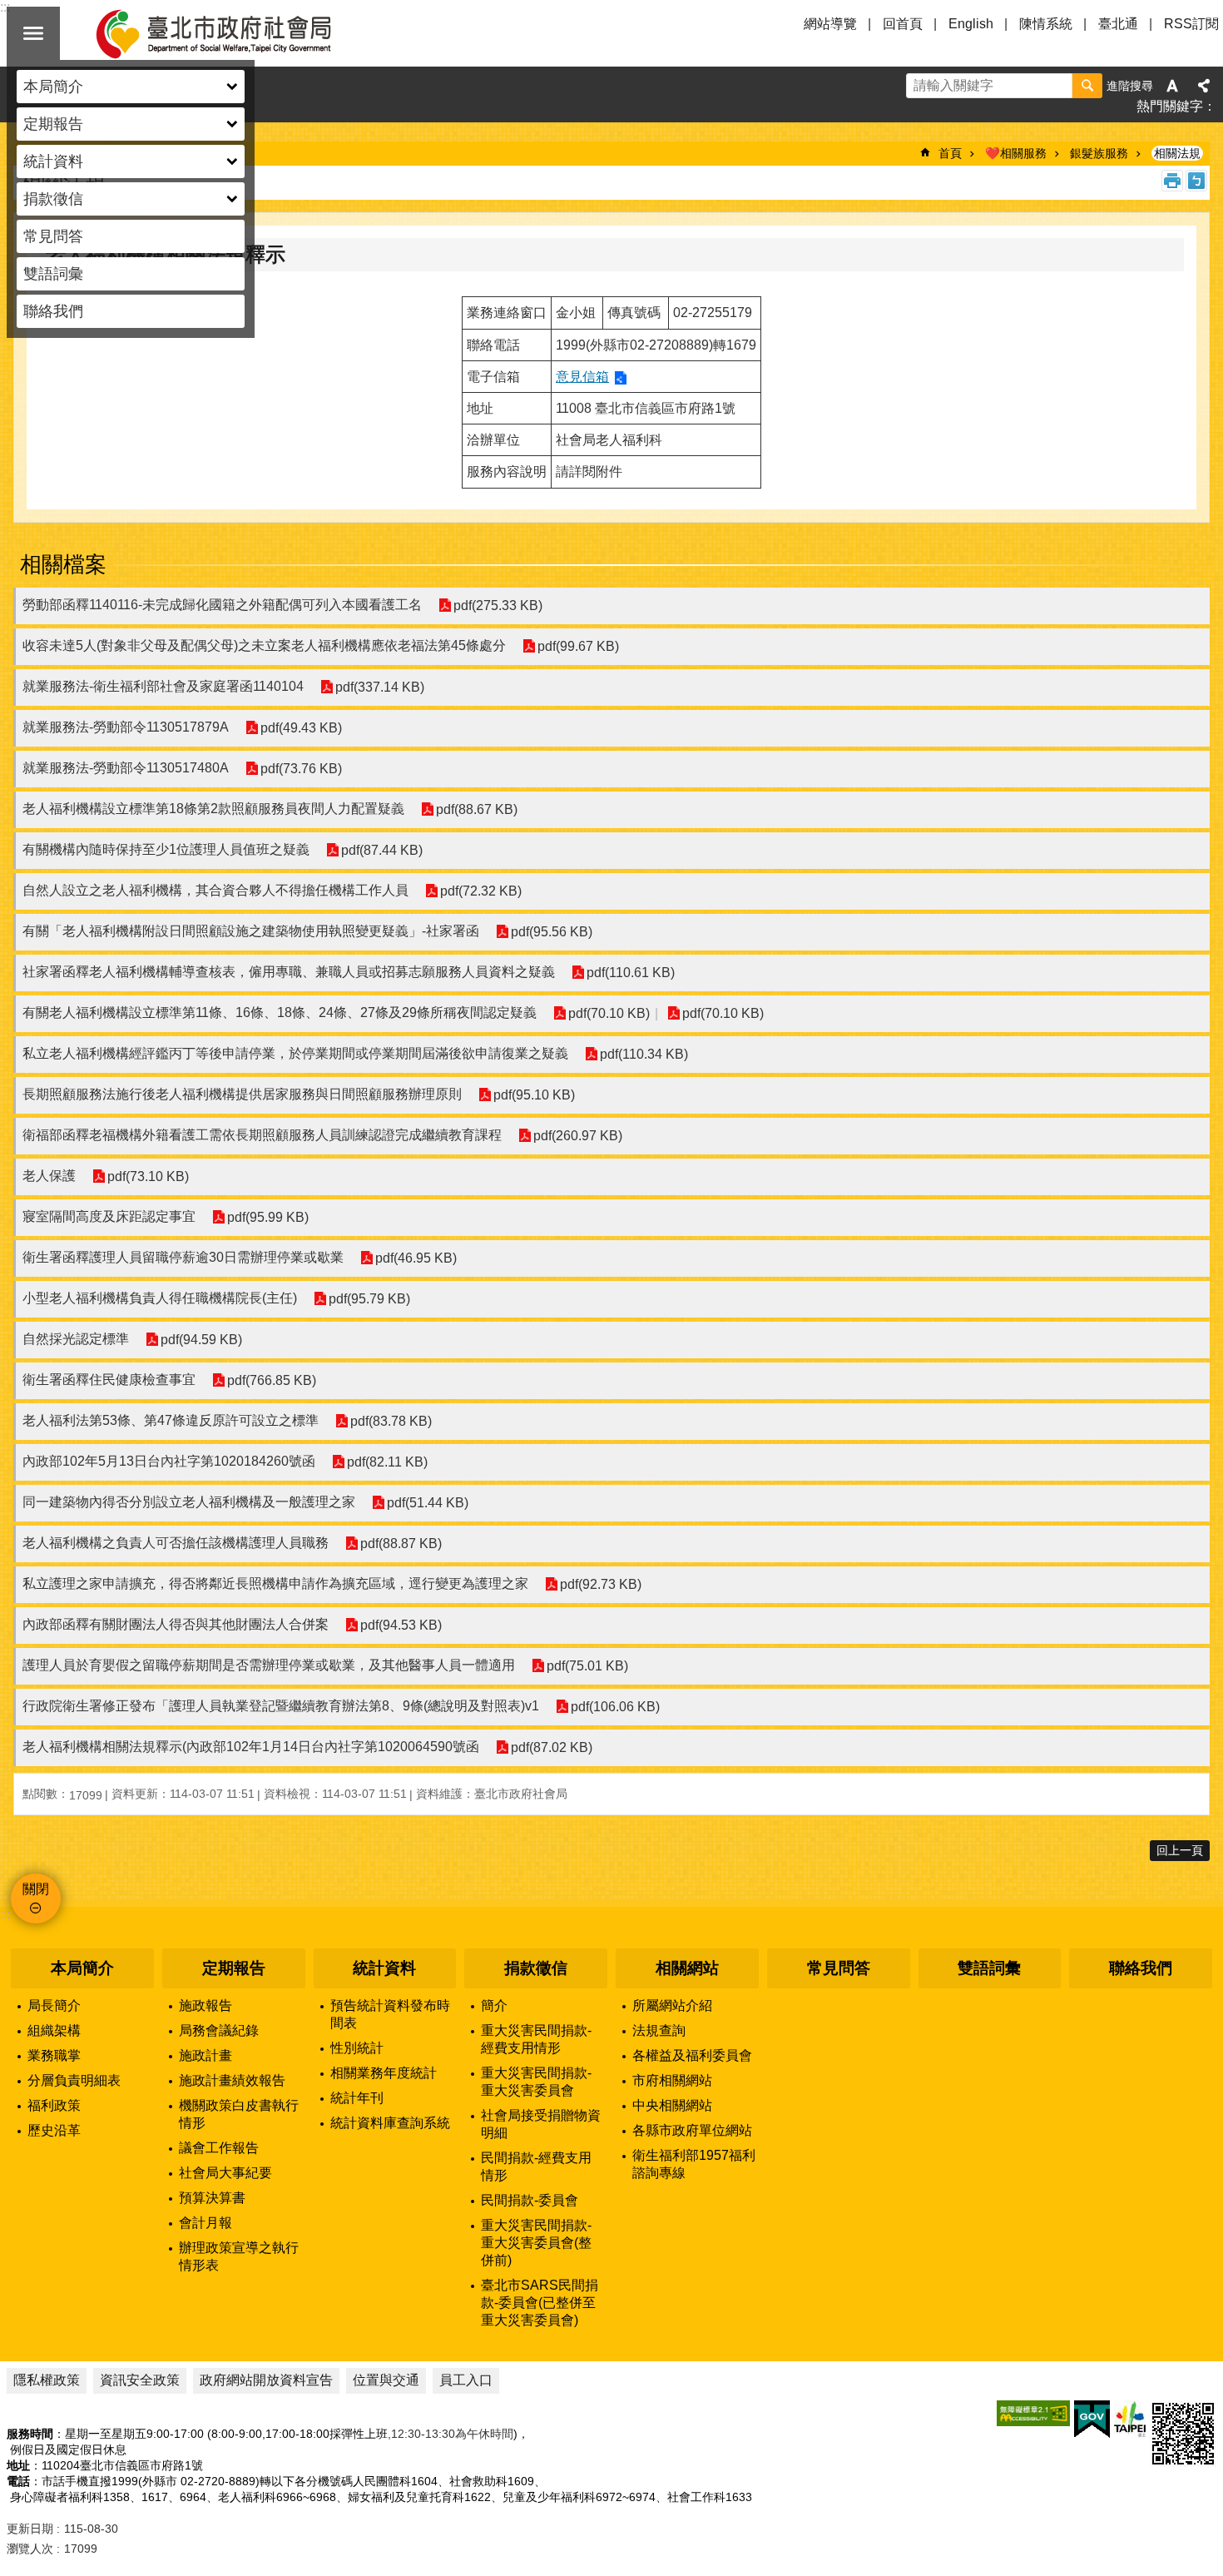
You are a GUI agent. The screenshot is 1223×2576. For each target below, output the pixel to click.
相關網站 (687, 1968)
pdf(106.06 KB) (615, 1707)
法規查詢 (659, 2030)
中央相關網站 (672, 2105)
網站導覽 (830, 24)
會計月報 (205, 2223)
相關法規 (1177, 153)
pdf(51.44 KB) (428, 1503)
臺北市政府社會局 (233, 33)
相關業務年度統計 (384, 2073)
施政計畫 (205, 2055)
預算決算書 (212, 2198)
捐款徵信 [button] (53, 199)
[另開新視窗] (1033, 2413)
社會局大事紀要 (225, 2173)
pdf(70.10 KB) (609, 1013)
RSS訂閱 (1191, 24)
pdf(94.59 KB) (201, 1340)
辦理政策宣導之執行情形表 (239, 2256)
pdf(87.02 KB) (552, 1747)
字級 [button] (1172, 86)
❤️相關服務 (1016, 153)
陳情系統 (1046, 24)
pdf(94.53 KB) (401, 1625)
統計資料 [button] (53, 161)
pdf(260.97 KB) (578, 1136)
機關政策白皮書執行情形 (239, 2114)
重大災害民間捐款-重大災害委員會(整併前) (536, 2243)
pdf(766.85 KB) (272, 1380)
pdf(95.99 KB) (268, 1217)
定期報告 (234, 1968)
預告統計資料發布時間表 (390, 2014)
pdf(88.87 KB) (401, 1544)
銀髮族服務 (1099, 153)
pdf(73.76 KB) (301, 769)
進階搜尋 (1130, 86)
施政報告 (205, 2005)
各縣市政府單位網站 (692, 2130)
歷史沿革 (54, 2130)
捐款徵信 (536, 1968)
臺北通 (1118, 24)
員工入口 (466, 2380)
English (971, 24)
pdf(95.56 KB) (552, 932)
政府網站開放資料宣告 (266, 2380)
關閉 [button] (33, 33)
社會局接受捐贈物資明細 (541, 2124)
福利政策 (54, 2105)
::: (5, 1914)
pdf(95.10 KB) (534, 1095)
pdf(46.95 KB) (416, 1258)
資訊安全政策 (140, 2380)
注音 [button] (1196, 181)
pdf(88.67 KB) (477, 809)
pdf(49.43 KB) (301, 728)
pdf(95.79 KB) (369, 1299)
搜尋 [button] (1087, 86)
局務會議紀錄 (219, 2030)
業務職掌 (54, 2055)
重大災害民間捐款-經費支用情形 (536, 2039)
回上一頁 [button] (1180, 1850)
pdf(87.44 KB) (382, 850)
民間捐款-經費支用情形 (536, 2167)
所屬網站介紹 (672, 2005)
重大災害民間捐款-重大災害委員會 (536, 2082)
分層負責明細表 (74, 2080)
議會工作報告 (219, 2148)
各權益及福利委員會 (692, 2055)
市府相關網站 (672, 2080)
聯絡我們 (53, 311)
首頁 (950, 153)
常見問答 (53, 236)
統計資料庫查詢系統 (390, 2123)
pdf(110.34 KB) (644, 1054)
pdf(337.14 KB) (380, 687)
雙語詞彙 (53, 274)
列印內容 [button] (1172, 181)
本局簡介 (82, 1968)
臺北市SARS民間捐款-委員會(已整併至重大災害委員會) (540, 2303)
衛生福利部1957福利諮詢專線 (694, 2164)
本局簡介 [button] (53, 87)
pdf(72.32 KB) (481, 891)
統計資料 (384, 1968)
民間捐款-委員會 (530, 2200)
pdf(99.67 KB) (578, 646)
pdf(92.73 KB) (601, 1584)
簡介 (494, 2005)
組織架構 (54, 2030)
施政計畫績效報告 (232, 2080)
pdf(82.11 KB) (387, 1462)
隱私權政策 (47, 2380)
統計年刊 (357, 2098)
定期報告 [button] (53, 124)
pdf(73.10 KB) (148, 1176)
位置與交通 (386, 2380)
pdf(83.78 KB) (391, 1421)
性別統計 (357, 2048)
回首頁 (903, 24)
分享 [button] (1204, 86)
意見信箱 (582, 377)
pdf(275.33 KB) (498, 606)
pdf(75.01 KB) (587, 1666)
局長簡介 (54, 2005)
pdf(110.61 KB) (631, 973)
